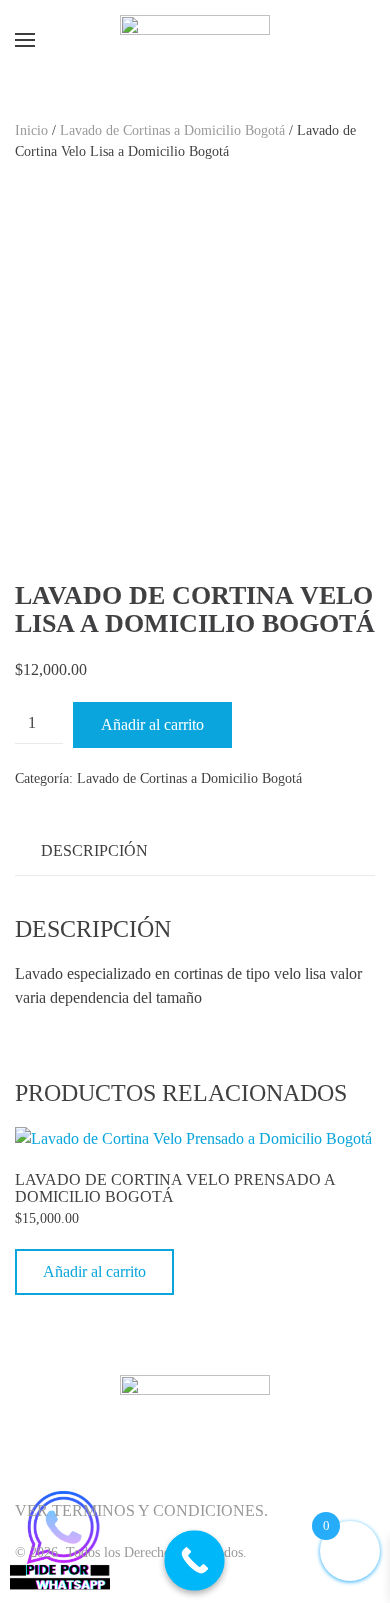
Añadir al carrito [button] (94, 1271)
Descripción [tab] (94, 850)
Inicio (31, 130)
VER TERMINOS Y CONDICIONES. (141, 1510)
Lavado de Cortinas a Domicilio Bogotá (172, 130)
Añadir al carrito (152, 724)
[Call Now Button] (194, 1560)
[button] (25, 40)
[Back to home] (195, 40)
